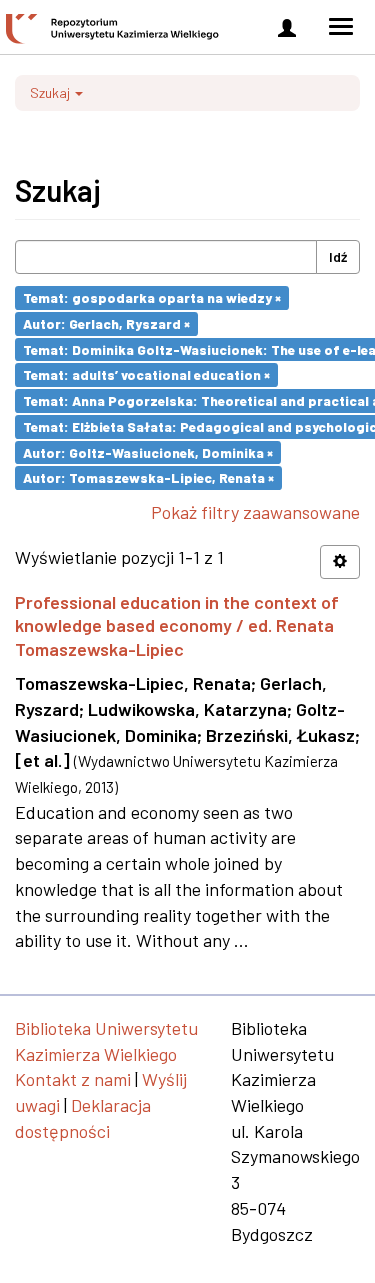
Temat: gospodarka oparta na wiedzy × (152, 297)
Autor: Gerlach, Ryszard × (106, 323)
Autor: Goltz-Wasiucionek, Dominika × (148, 451)
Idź (338, 256)
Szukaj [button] (51, 92)
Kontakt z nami (73, 1079)
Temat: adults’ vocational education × (146, 374)
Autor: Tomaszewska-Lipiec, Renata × (148, 477)
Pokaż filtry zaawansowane (255, 512)
